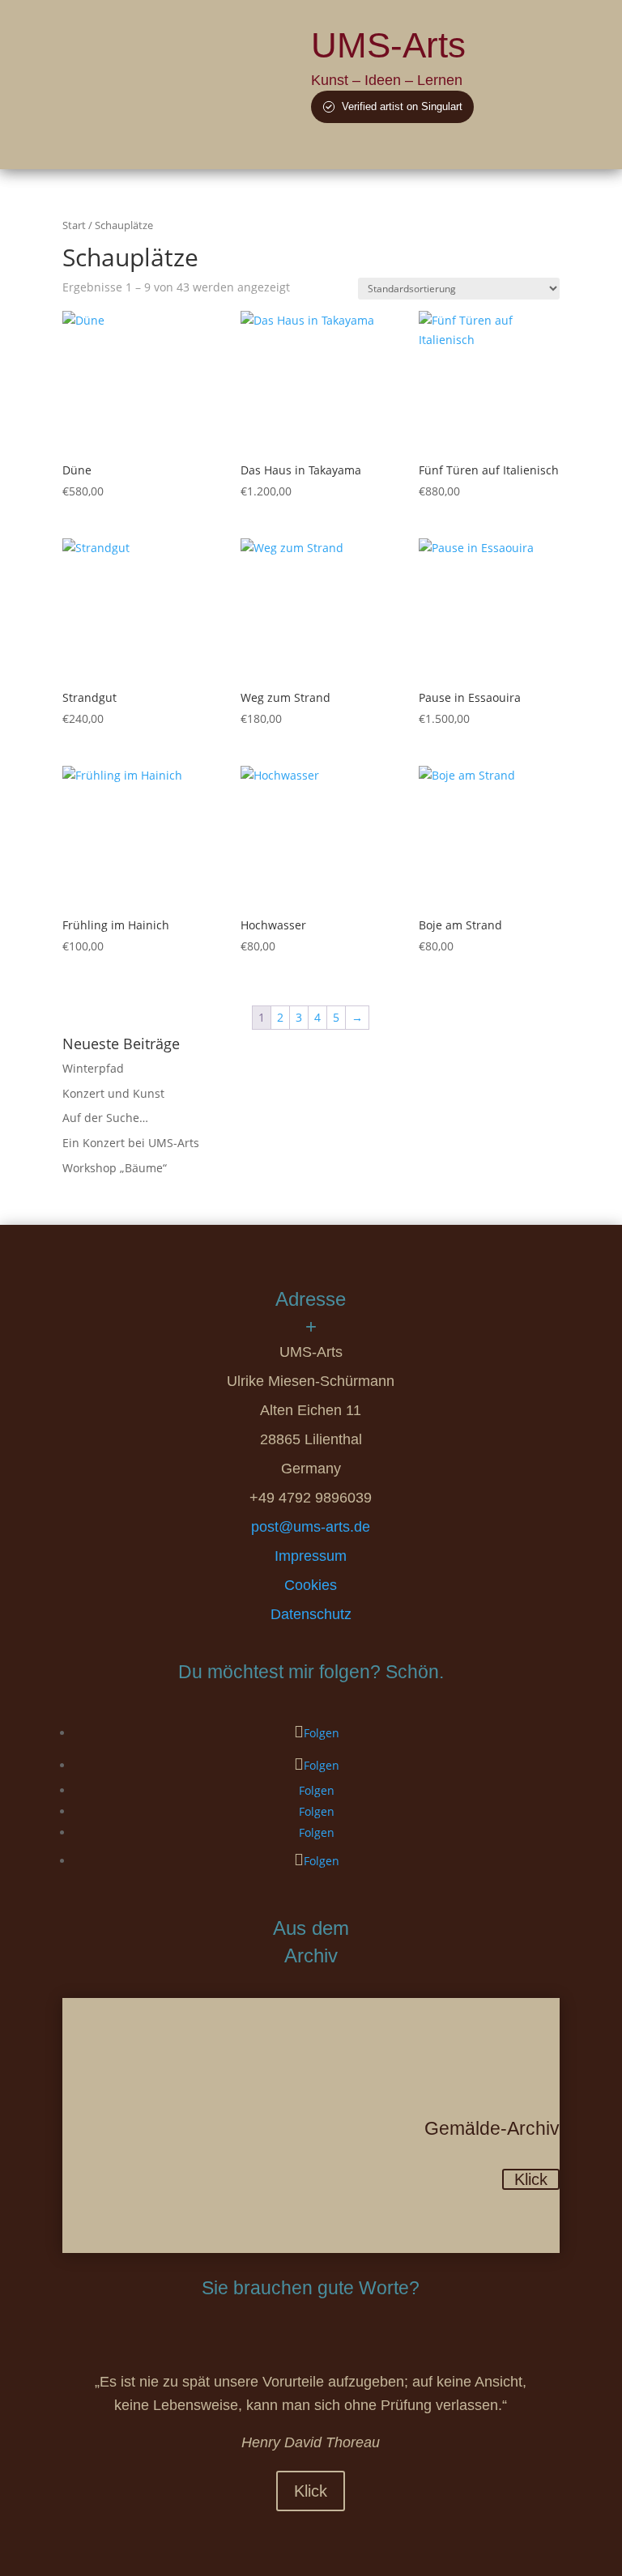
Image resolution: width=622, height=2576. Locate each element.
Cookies (311, 1585)
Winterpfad (93, 1068)
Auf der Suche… (105, 1118)
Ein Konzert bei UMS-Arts (131, 1143)
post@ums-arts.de (311, 1527)
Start (74, 225)
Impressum (311, 1556)
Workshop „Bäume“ (115, 1168)
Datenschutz (311, 1614)
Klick (531, 2179)
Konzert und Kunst (113, 1093)
